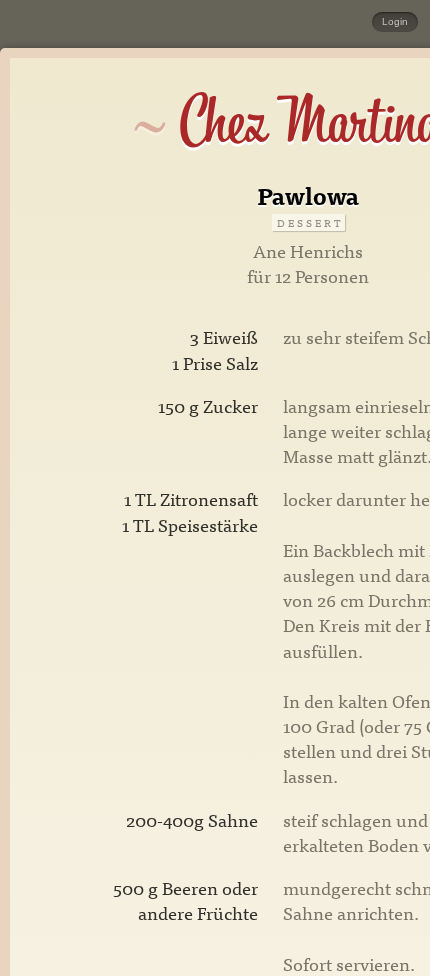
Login (395, 21)
